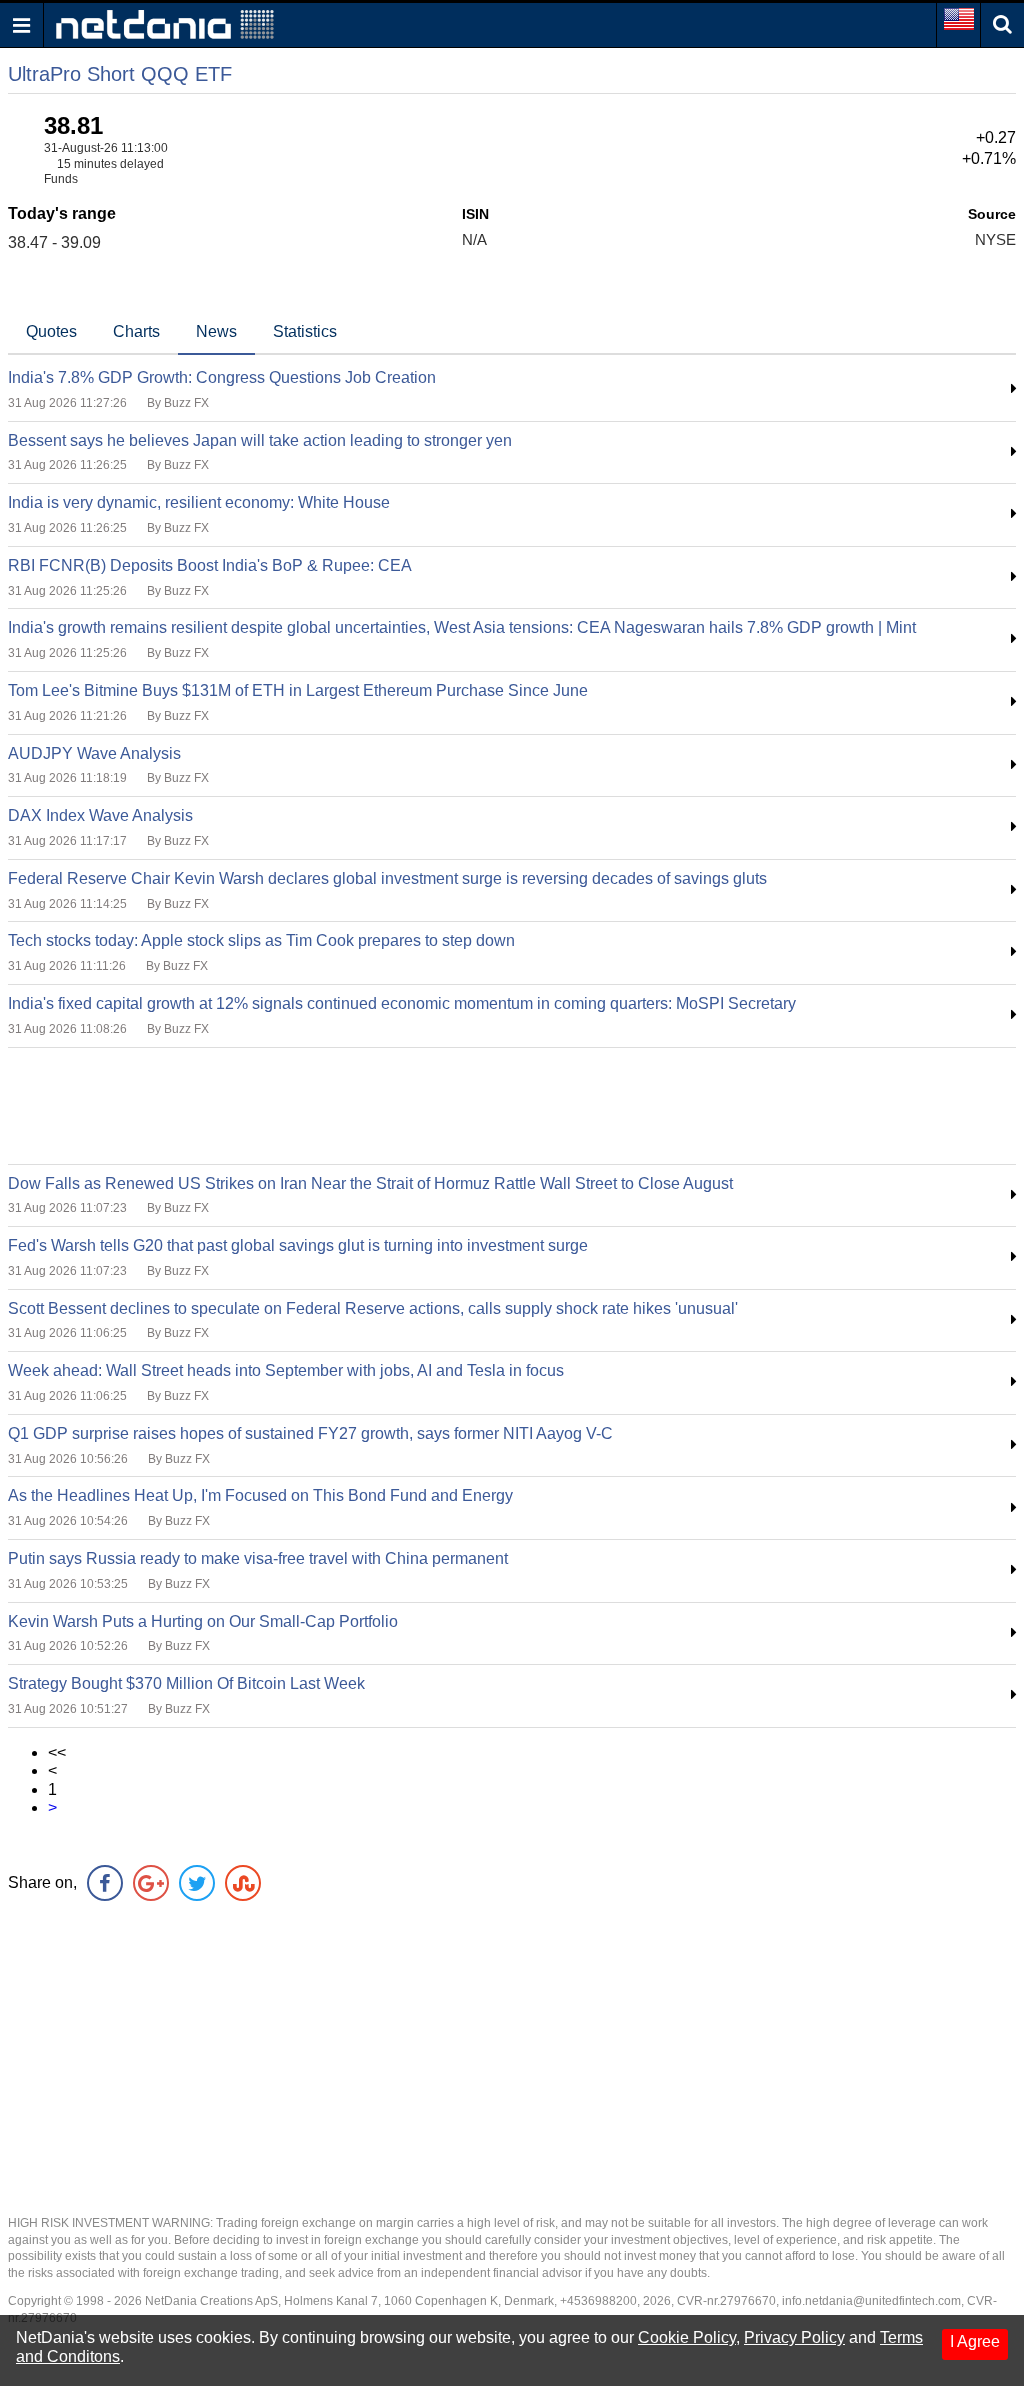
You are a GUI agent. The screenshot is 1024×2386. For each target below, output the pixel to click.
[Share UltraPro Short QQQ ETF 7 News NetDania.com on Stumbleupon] (243, 1883)
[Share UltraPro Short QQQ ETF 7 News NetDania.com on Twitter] (197, 1883)
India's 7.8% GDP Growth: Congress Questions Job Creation (222, 377)
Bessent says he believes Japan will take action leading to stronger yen (260, 440)
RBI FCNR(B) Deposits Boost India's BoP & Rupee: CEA (210, 565)
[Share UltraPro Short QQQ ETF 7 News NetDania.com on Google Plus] (151, 1883)
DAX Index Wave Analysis (100, 815)
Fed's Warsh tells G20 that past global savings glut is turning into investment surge (298, 1245)
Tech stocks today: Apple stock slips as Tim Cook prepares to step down (261, 940)
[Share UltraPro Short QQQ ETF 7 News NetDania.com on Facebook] (105, 1883)
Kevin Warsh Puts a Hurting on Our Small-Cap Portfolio (203, 1621)
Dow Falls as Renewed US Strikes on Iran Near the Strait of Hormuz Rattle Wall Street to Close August (370, 1183)
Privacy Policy (794, 2337)
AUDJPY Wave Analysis (94, 753)
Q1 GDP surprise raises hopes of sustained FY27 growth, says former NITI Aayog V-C (310, 1433)
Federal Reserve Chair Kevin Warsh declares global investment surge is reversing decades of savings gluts (387, 878)
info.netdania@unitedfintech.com (871, 2301)
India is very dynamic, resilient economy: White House (199, 502)
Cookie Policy (687, 2337)
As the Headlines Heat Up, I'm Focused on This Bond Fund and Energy (260, 1495)
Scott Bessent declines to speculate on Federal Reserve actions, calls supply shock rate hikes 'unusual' (373, 1308)
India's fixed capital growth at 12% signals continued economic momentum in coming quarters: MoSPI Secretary (402, 1003)
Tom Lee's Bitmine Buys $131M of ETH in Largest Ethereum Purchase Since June (298, 690)
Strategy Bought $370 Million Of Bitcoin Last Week (186, 1683)
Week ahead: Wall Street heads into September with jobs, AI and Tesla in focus (286, 1370)
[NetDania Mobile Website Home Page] (165, 23)
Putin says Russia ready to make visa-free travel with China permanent (258, 1558)
